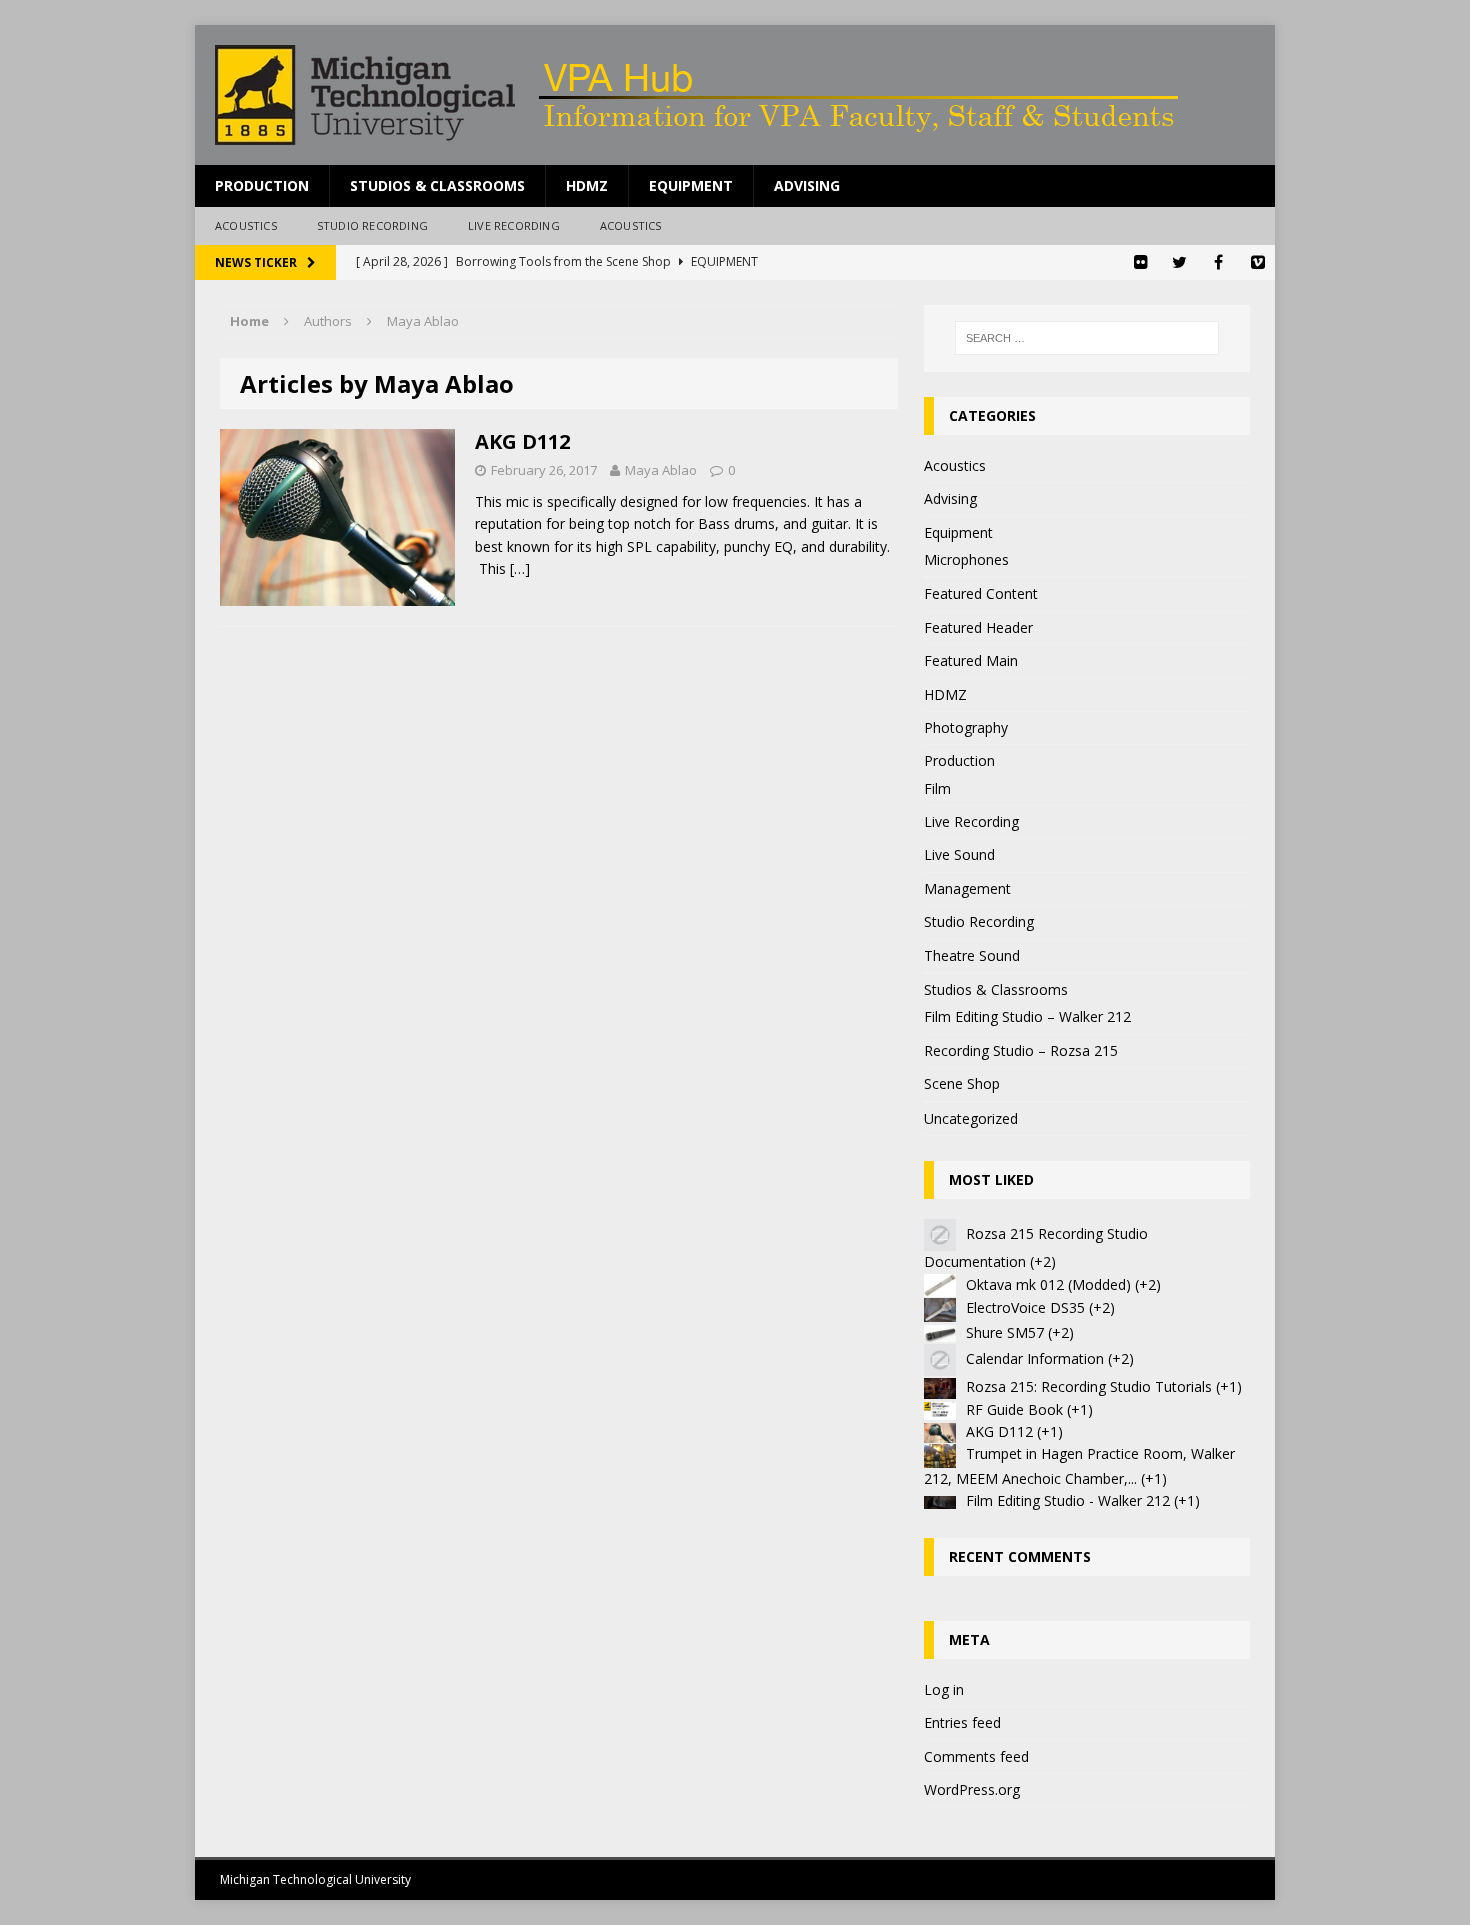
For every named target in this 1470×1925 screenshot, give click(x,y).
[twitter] (1179, 262)
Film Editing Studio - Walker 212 (1068, 1500)
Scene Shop (962, 1083)
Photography (966, 727)
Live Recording (514, 225)
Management (967, 888)
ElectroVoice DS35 (1025, 1307)
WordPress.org (972, 1789)
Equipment (691, 185)
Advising (807, 185)
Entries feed (962, 1722)
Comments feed (976, 1756)
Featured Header (978, 627)
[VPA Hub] (735, 95)
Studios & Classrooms (437, 185)
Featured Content (981, 593)
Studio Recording (372, 225)
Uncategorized (971, 1118)
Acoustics (246, 225)
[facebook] (1218, 262)
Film (937, 788)
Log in (944, 1689)
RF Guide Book (1014, 1409)
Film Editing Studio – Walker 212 (1027, 1016)
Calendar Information (1035, 1358)
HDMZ (587, 185)
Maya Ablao (661, 470)
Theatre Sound (972, 955)
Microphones (966, 559)
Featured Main (971, 660)
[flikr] (1140, 262)
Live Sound (959, 854)
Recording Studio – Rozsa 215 (1021, 1050)
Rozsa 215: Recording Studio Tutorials (1089, 1386)
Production (262, 185)
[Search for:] (1087, 338)
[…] (520, 568)
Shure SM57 (1005, 1332)
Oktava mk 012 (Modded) (1048, 1284)
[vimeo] (1257, 262)
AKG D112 (522, 441)
